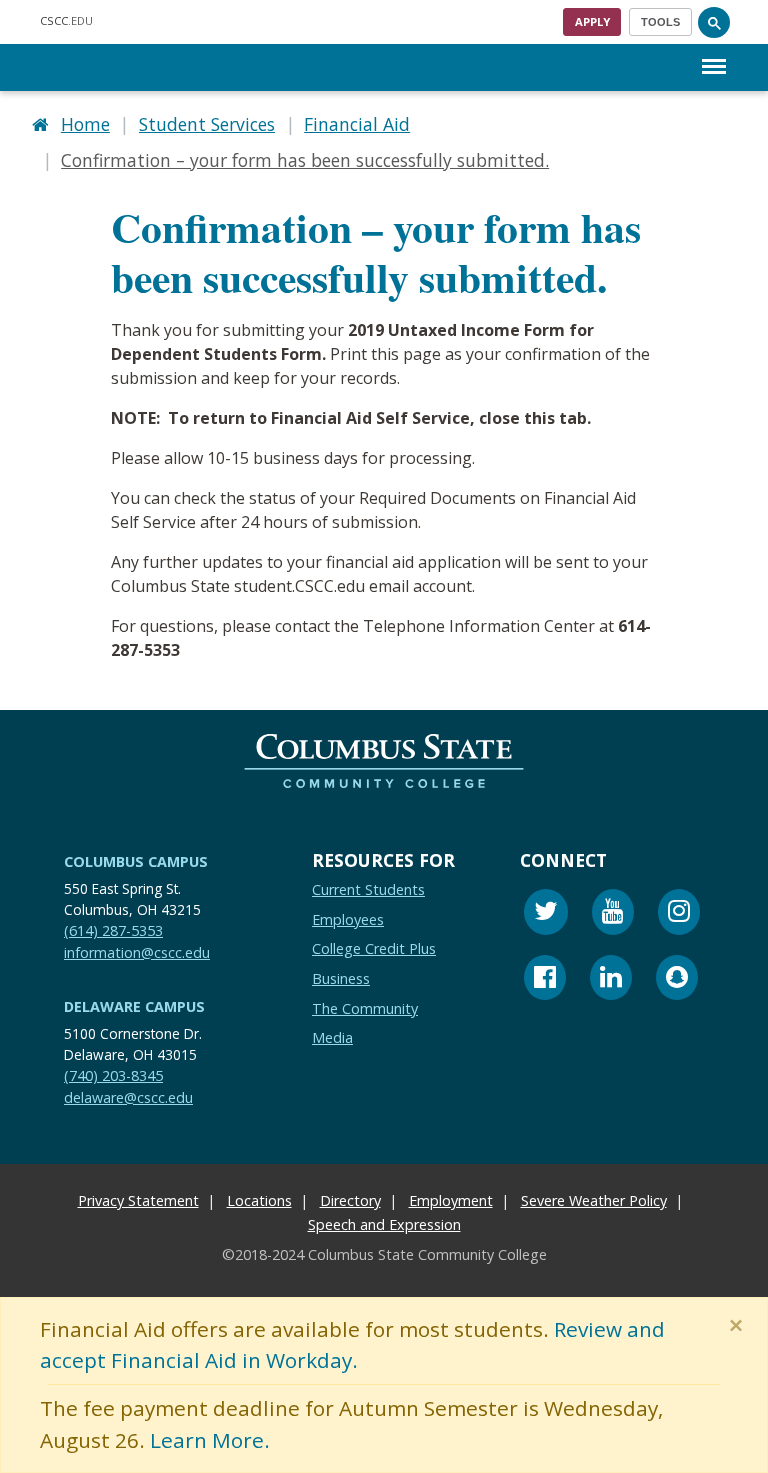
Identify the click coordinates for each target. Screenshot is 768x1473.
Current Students (368, 889)
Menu (714, 50)
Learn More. (210, 1440)
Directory (350, 1200)
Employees (348, 919)
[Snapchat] (677, 980)
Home (85, 124)
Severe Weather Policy (594, 1200)
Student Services (207, 124)
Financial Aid (357, 124)
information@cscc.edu (137, 952)
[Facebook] (545, 980)
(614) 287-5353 (113, 930)
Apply (592, 21)
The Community (365, 1008)
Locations (259, 1200)
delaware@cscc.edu (128, 1097)
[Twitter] (546, 914)
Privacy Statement (138, 1200)
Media (332, 1037)
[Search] (714, 22)
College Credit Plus (374, 949)
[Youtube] (613, 914)
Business (341, 978)
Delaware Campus (134, 1006)
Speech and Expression (384, 1224)
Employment (451, 1200)
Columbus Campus (136, 861)
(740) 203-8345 (113, 1075)
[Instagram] (679, 914)
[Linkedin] (611, 980)
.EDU (66, 20)
